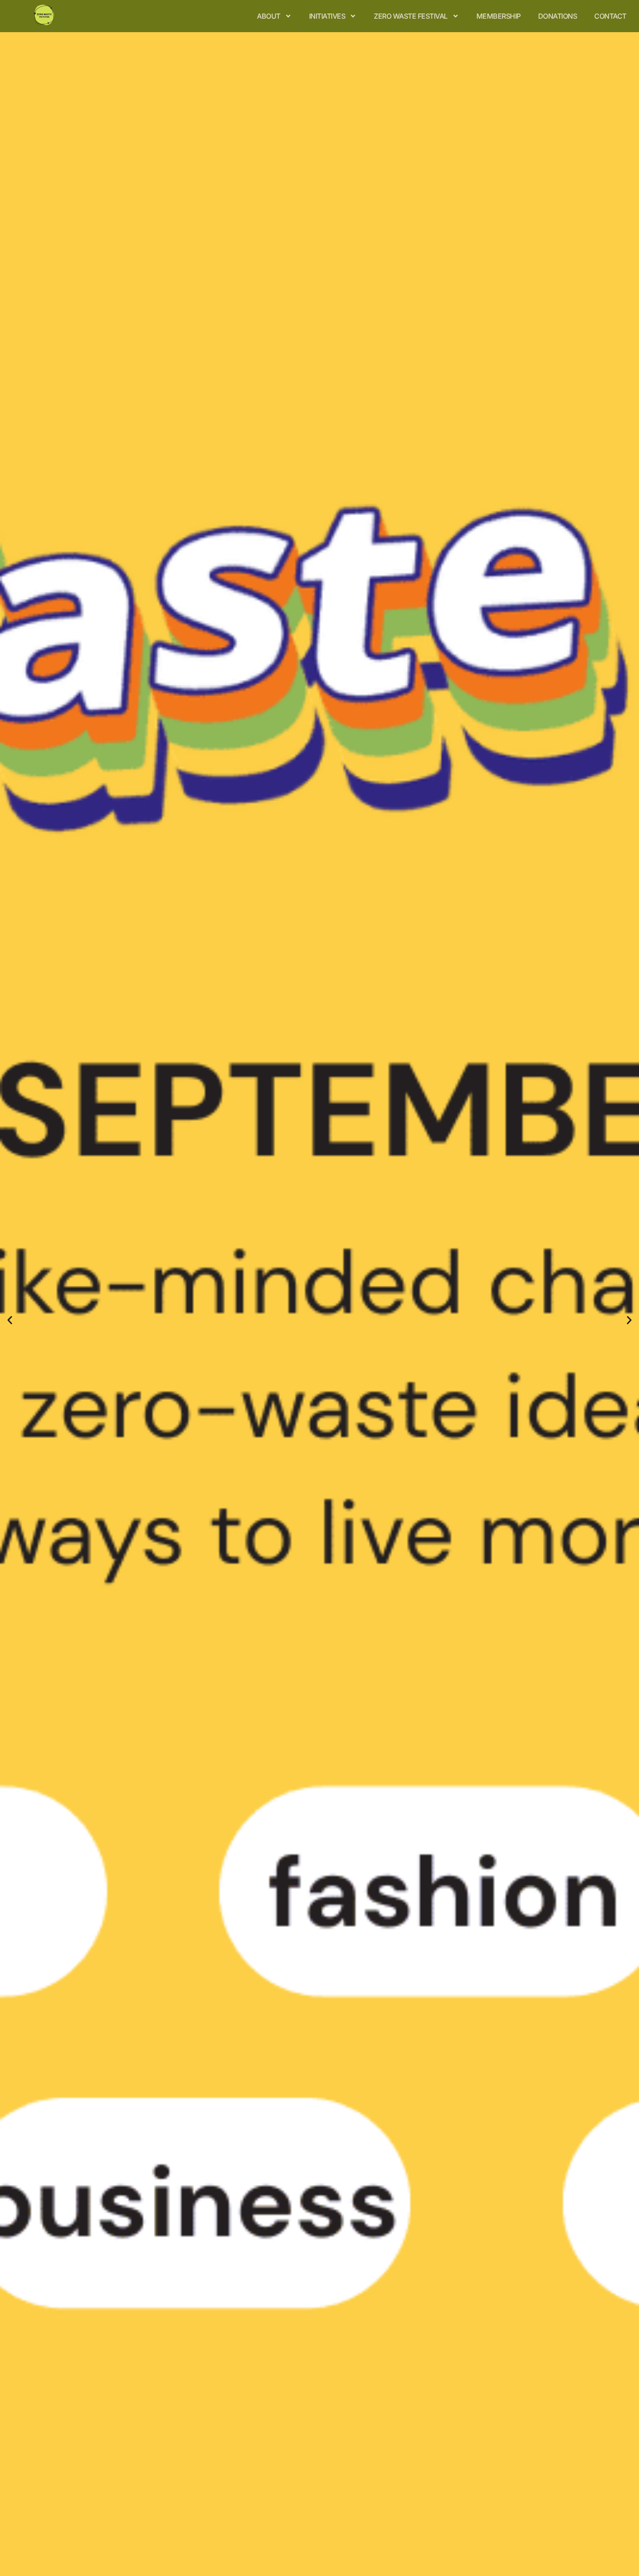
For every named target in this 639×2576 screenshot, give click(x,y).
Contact (610, 16)
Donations (558, 16)
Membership (499, 16)
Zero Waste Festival (411, 16)
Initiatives (327, 16)
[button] (10, 1320)
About (269, 16)
